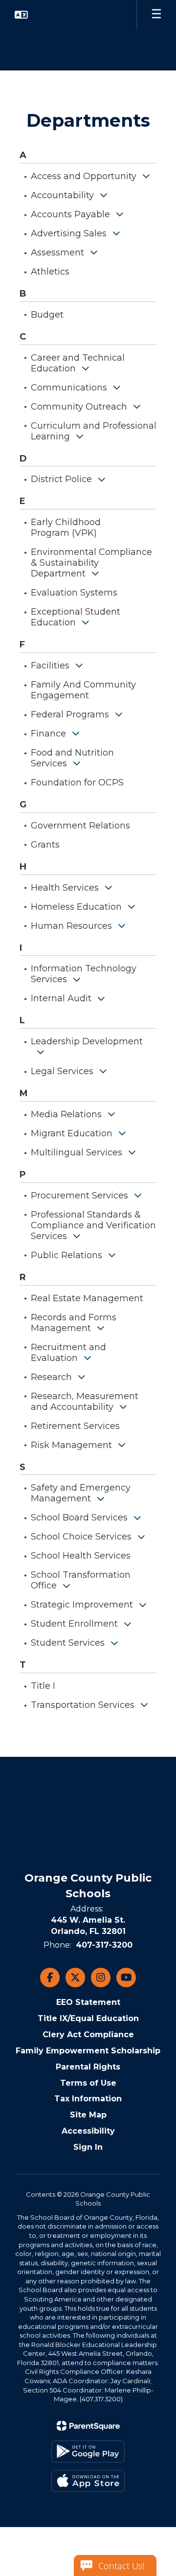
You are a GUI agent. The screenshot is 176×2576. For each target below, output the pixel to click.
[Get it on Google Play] (88, 2451)
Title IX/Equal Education (88, 2018)
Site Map (88, 2115)
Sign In (88, 2147)
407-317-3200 (104, 1945)
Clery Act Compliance (88, 2035)
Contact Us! (121, 2566)
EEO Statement (88, 2002)
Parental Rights (88, 2067)
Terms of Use (88, 2083)
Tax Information (88, 2099)
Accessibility (88, 2131)
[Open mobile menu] (156, 15)
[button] (21, 15)
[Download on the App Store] (88, 2481)
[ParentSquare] (88, 2426)
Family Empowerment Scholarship (88, 2051)
